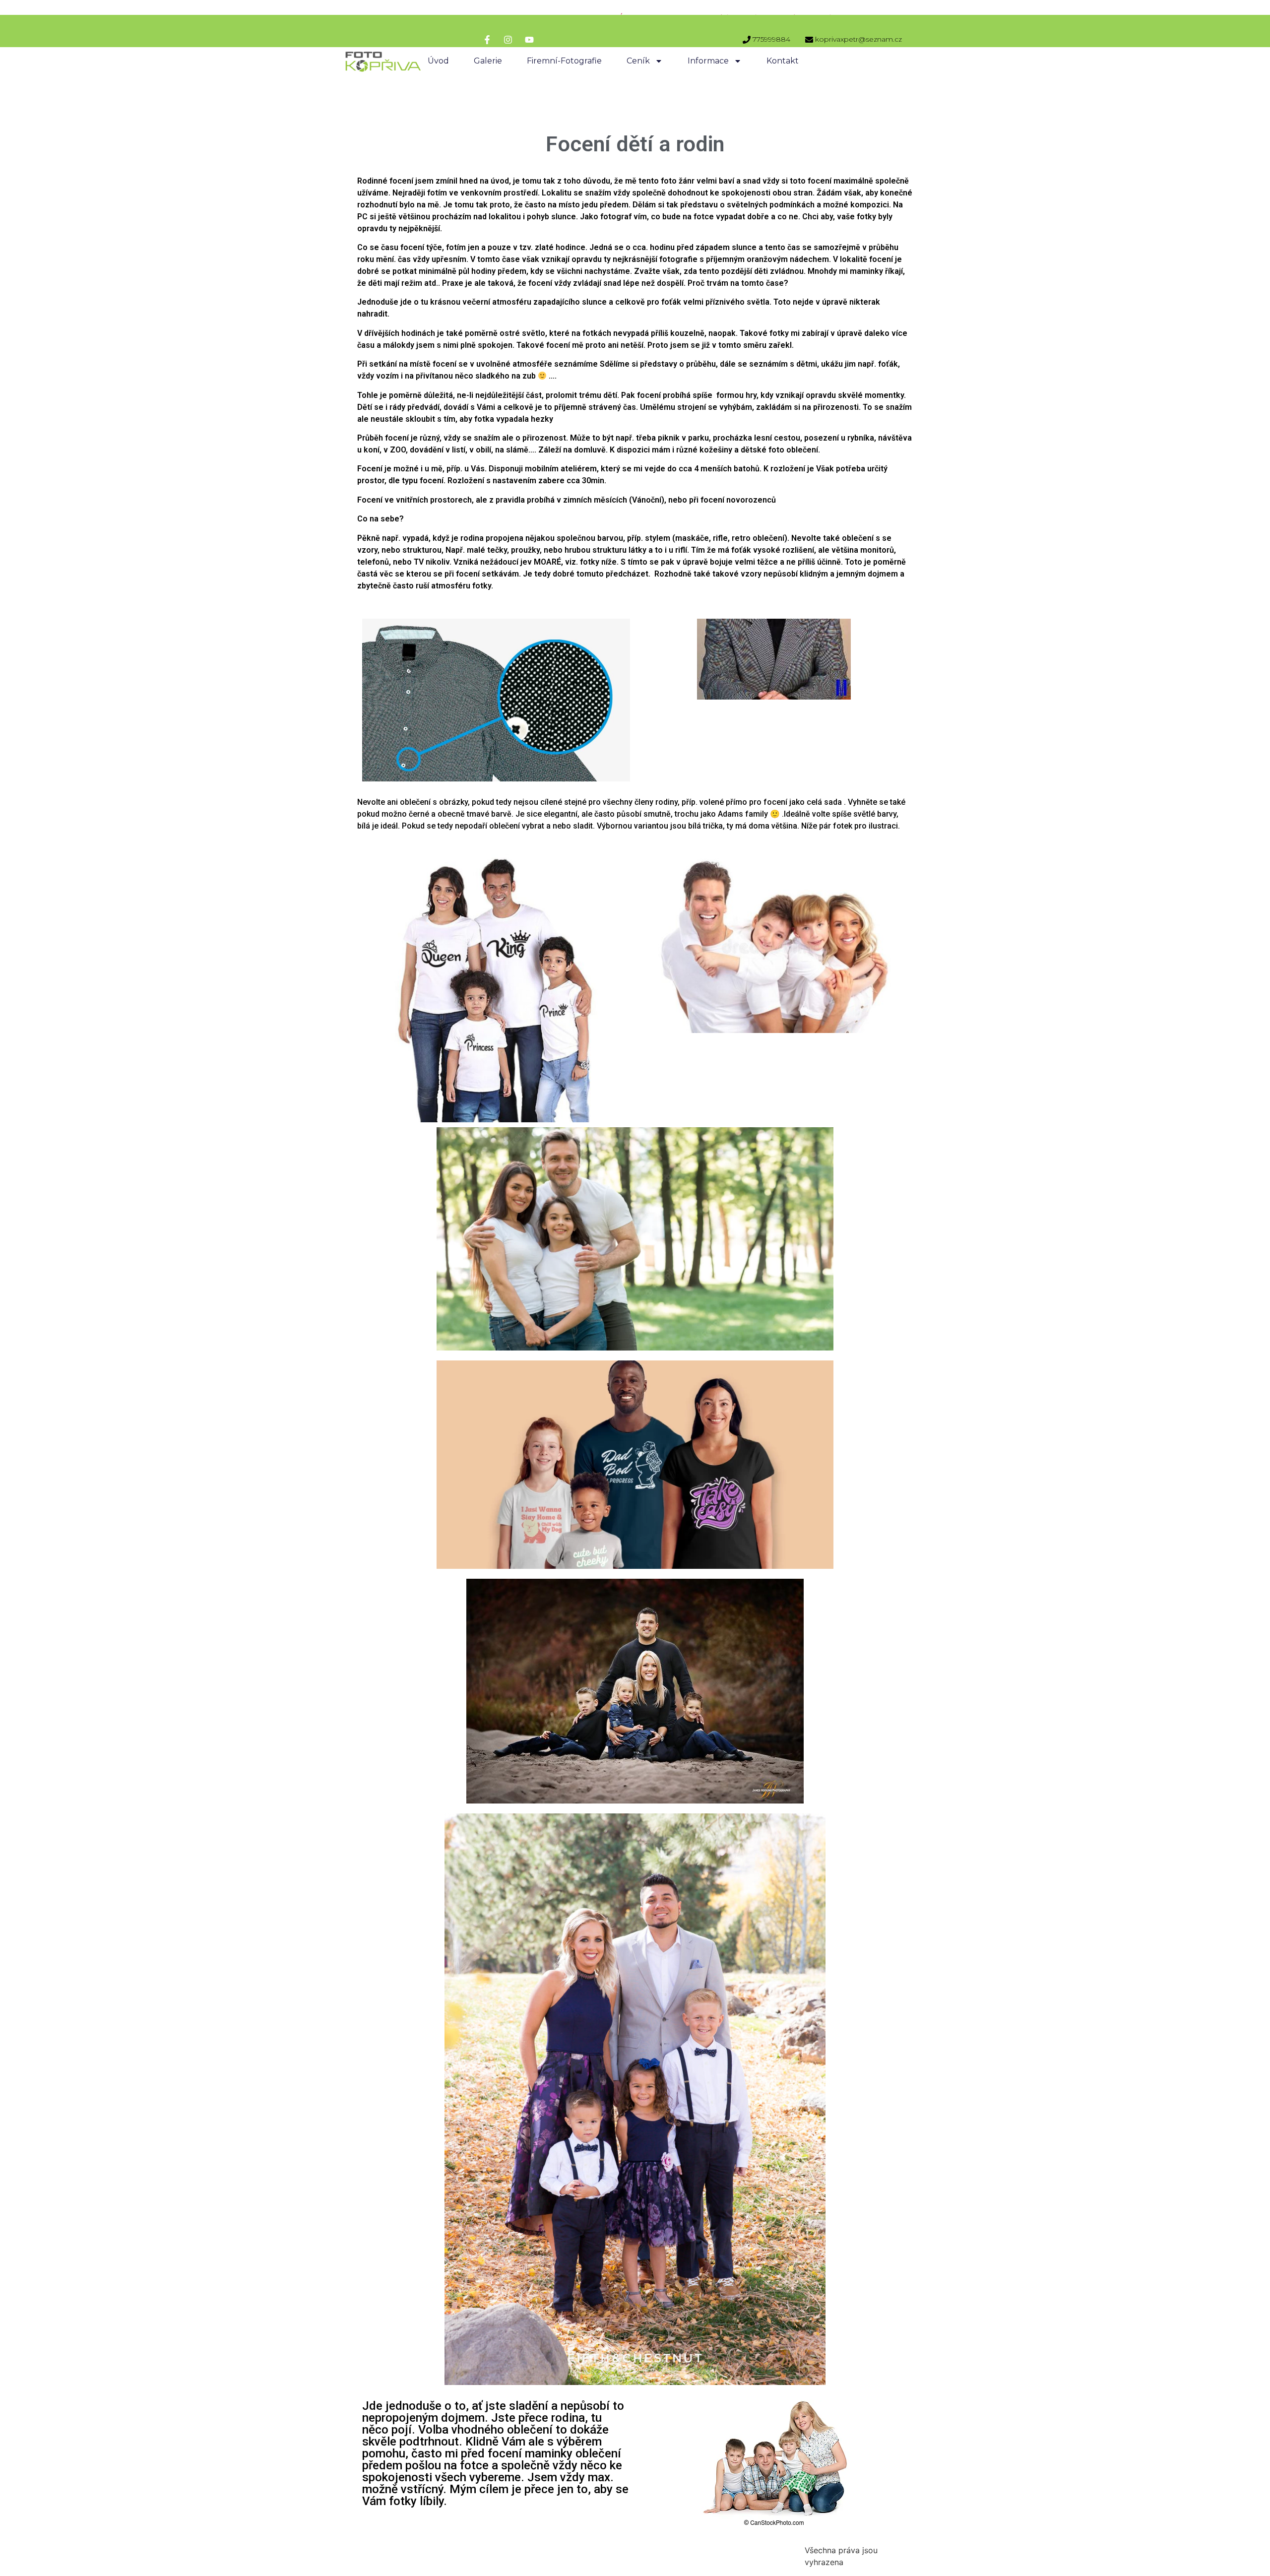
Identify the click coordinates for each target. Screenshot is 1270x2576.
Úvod (438, 61)
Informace (708, 61)
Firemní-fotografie (564, 61)
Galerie (488, 61)
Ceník (638, 61)
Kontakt (783, 61)
